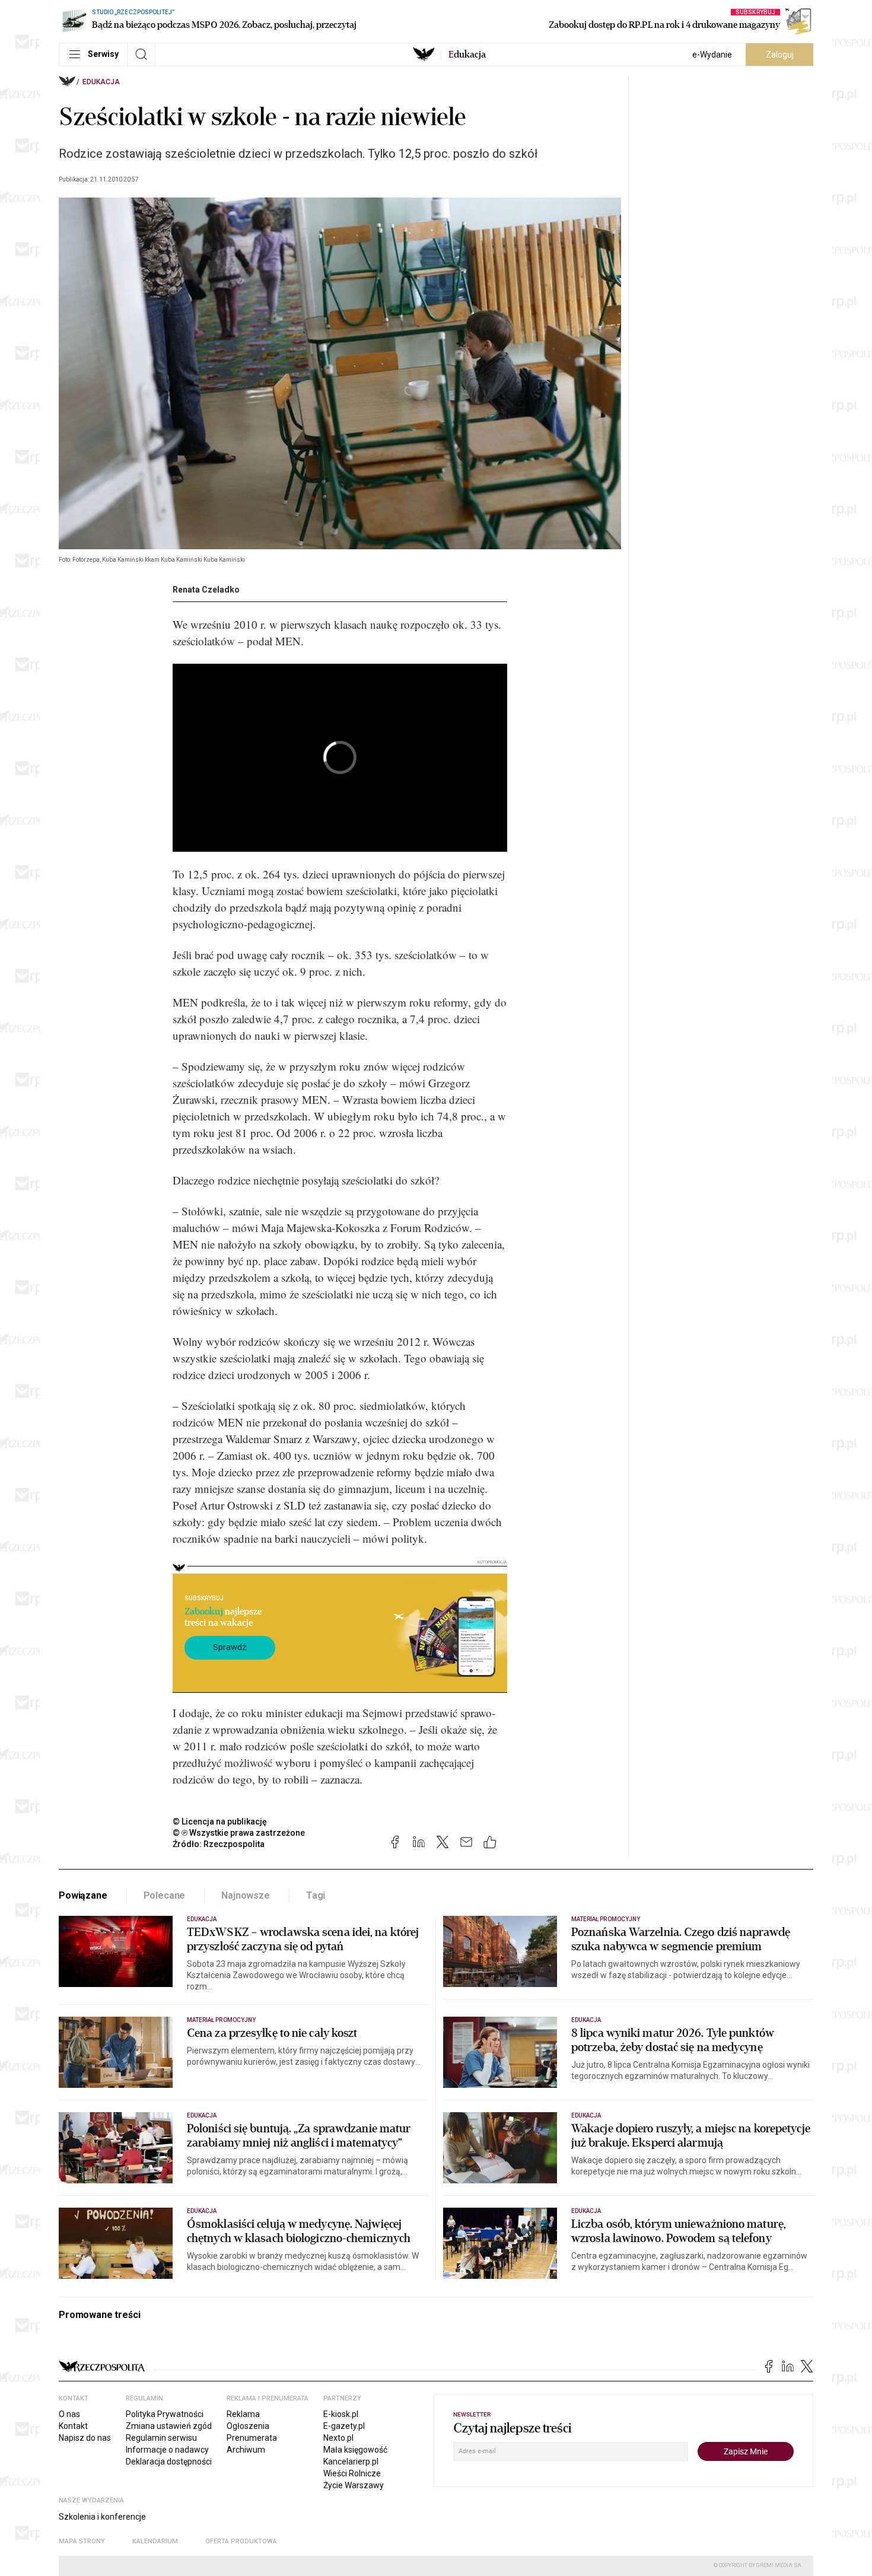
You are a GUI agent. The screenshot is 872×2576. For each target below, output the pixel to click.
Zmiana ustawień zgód (169, 2426)
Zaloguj (780, 55)
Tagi (316, 1895)
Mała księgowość (355, 2450)
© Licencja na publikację (220, 1822)
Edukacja (101, 82)
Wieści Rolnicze (352, 2473)
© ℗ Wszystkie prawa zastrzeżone (239, 1833)
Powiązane (83, 1895)
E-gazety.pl (344, 2426)
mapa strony (82, 2541)
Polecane (165, 1895)
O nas (69, 2414)
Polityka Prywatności (165, 2414)
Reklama (243, 2414)
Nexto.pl (338, 2438)
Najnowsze (246, 1895)
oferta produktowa (241, 2541)
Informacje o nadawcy (167, 2450)
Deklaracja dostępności (169, 2462)
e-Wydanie (712, 55)
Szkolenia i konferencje (102, 2517)
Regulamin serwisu (161, 2438)
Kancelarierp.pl (351, 2462)
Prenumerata (252, 2438)
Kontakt (73, 2426)
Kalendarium (155, 2541)
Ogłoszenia (248, 2426)
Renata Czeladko (206, 590)
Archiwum (246, 2450)
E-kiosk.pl (341, 2414)
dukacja (467, 55)
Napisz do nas (85, 2438)
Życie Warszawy (354, 2485)
